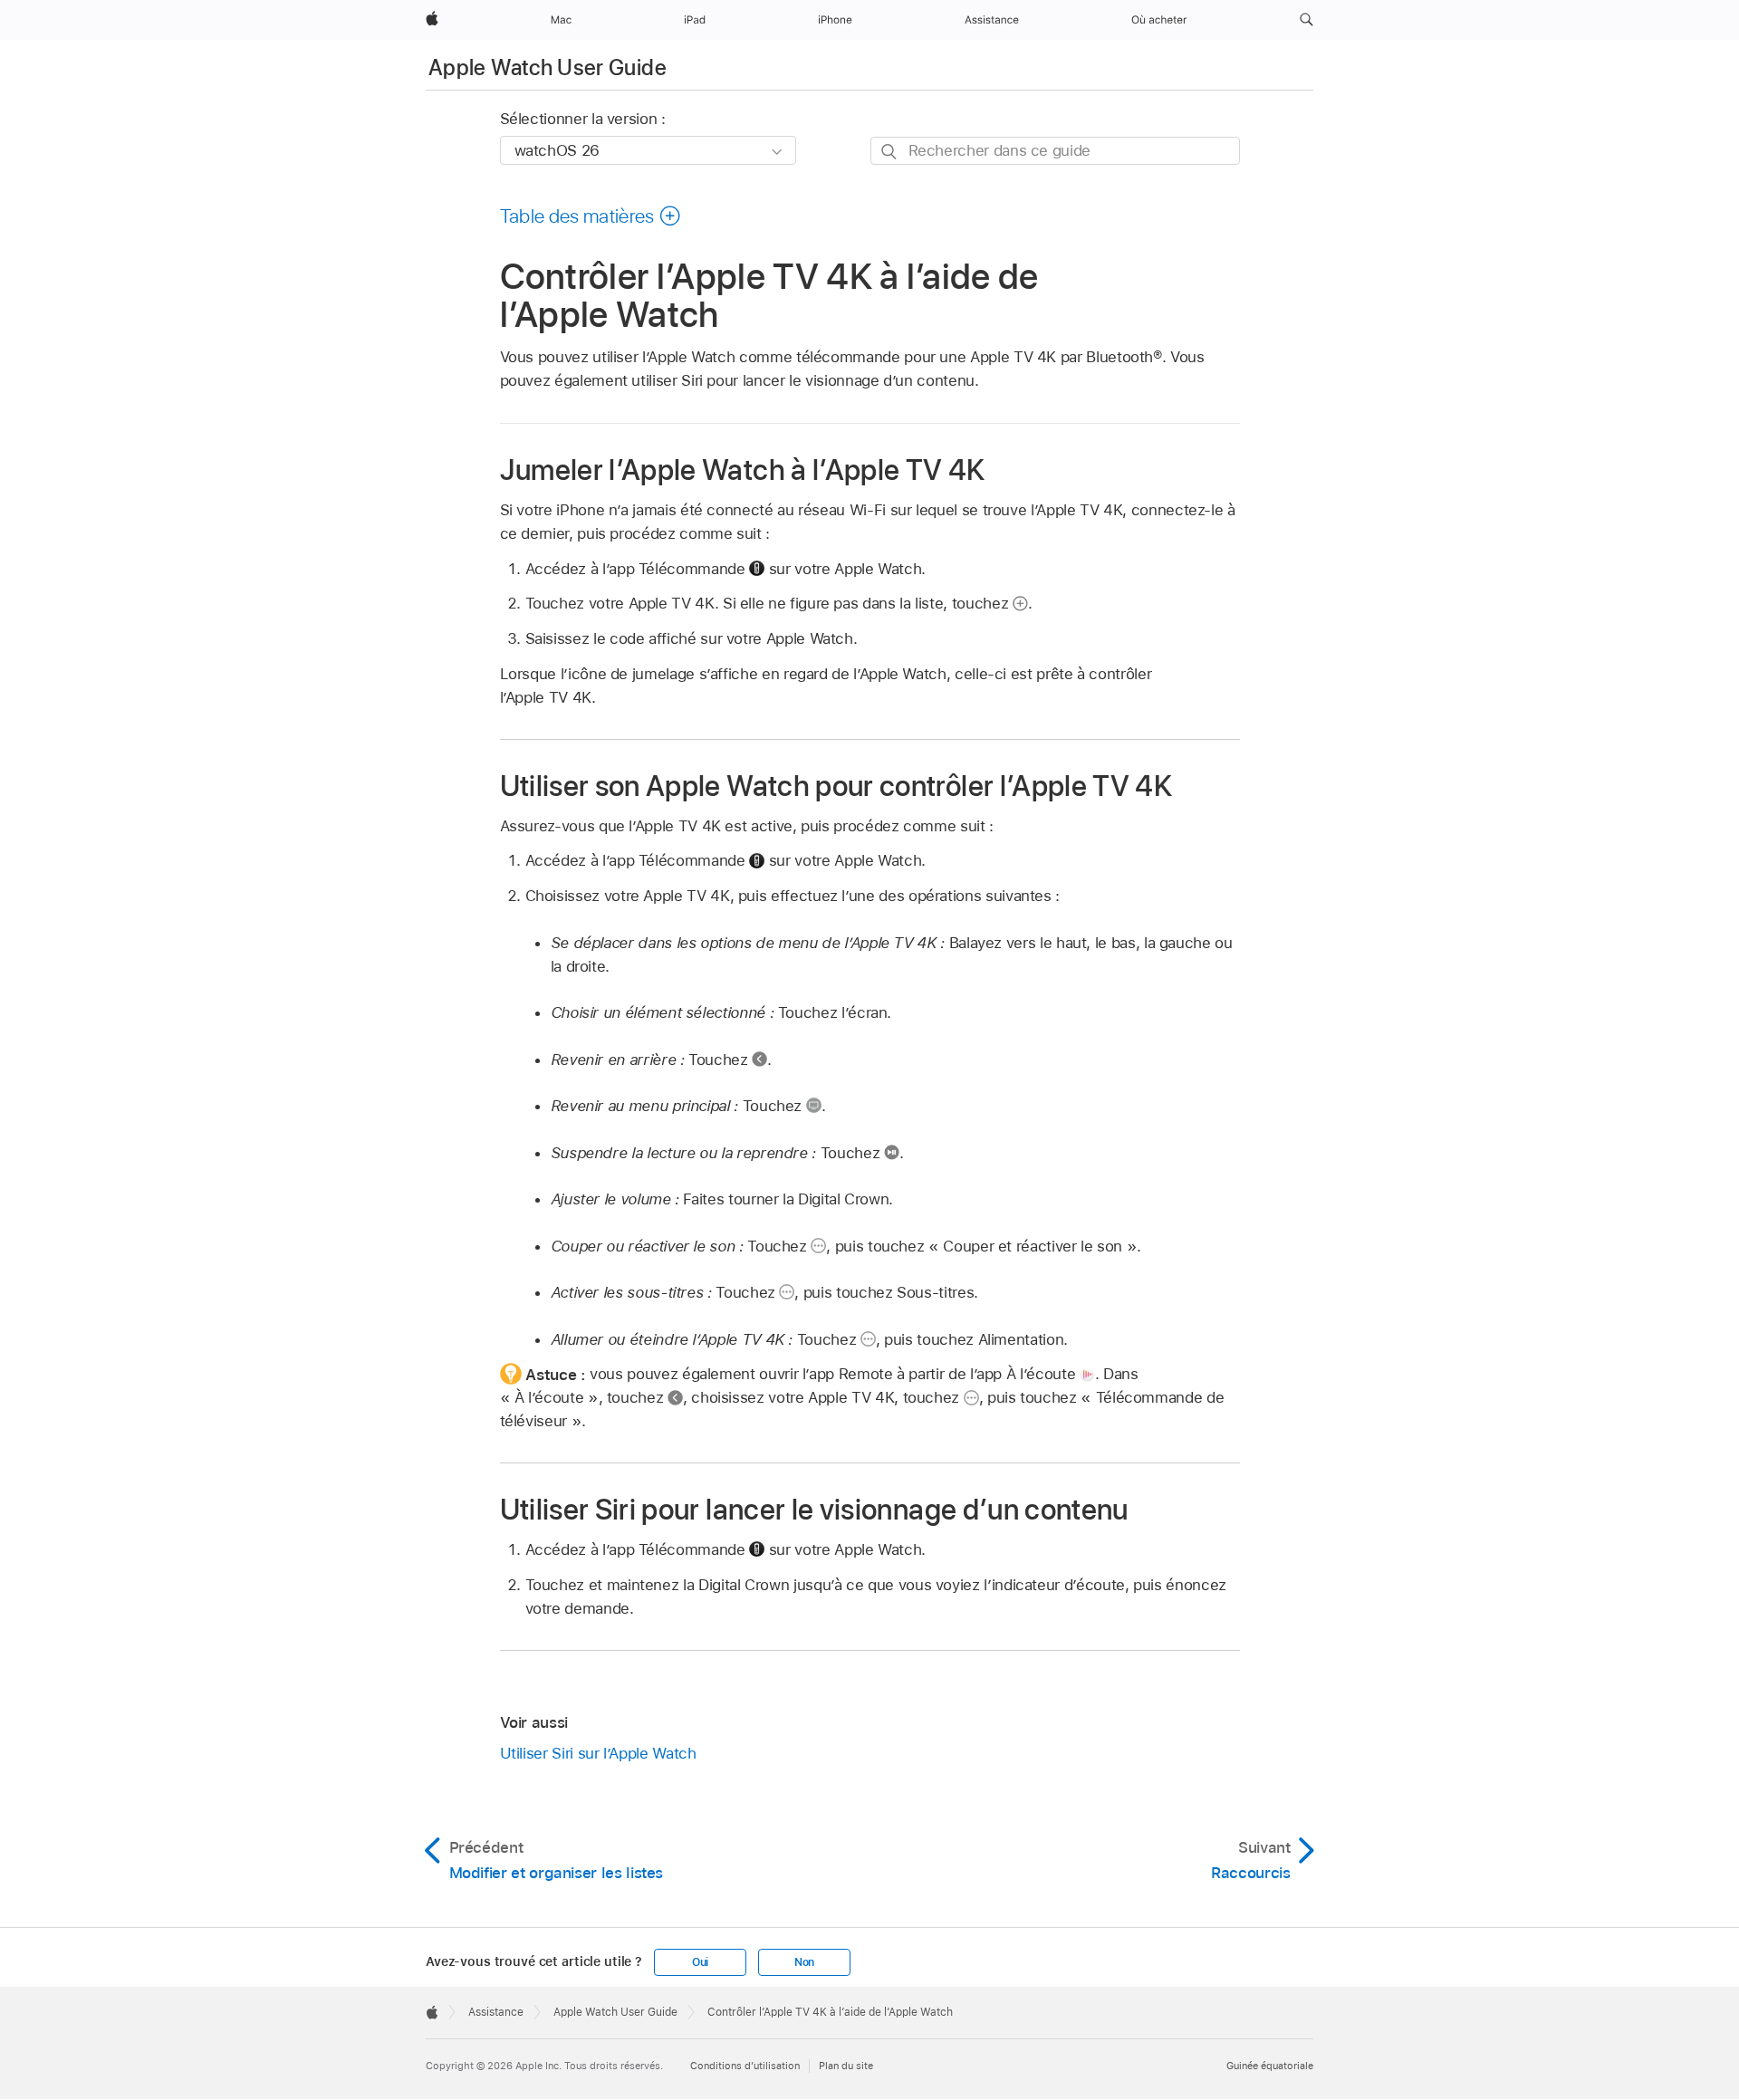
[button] (1307, 20)
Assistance (496, 2012)
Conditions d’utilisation (745, 2066)
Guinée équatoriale (1270, 2066)
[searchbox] (1055, 151)
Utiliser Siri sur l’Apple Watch (598, 1753)
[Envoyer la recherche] (890, 152)
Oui (700, 1962)
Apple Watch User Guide (548, 67)
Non (804, 1962)
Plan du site (846, 2066)
